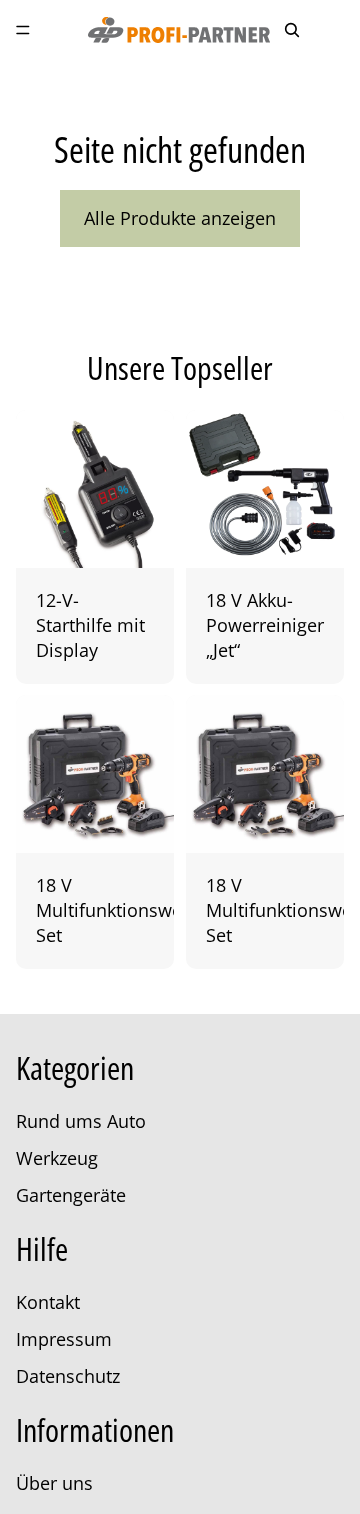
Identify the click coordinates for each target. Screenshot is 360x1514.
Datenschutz (68, 1376)
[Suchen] (292, 30)
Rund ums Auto (81, 1121)
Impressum (64, 1339)
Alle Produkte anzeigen (180, 218)
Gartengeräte (71, 1195)
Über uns (54, 1483)
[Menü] (23, 30)
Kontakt (48, 1302)
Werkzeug (57, 1158)
